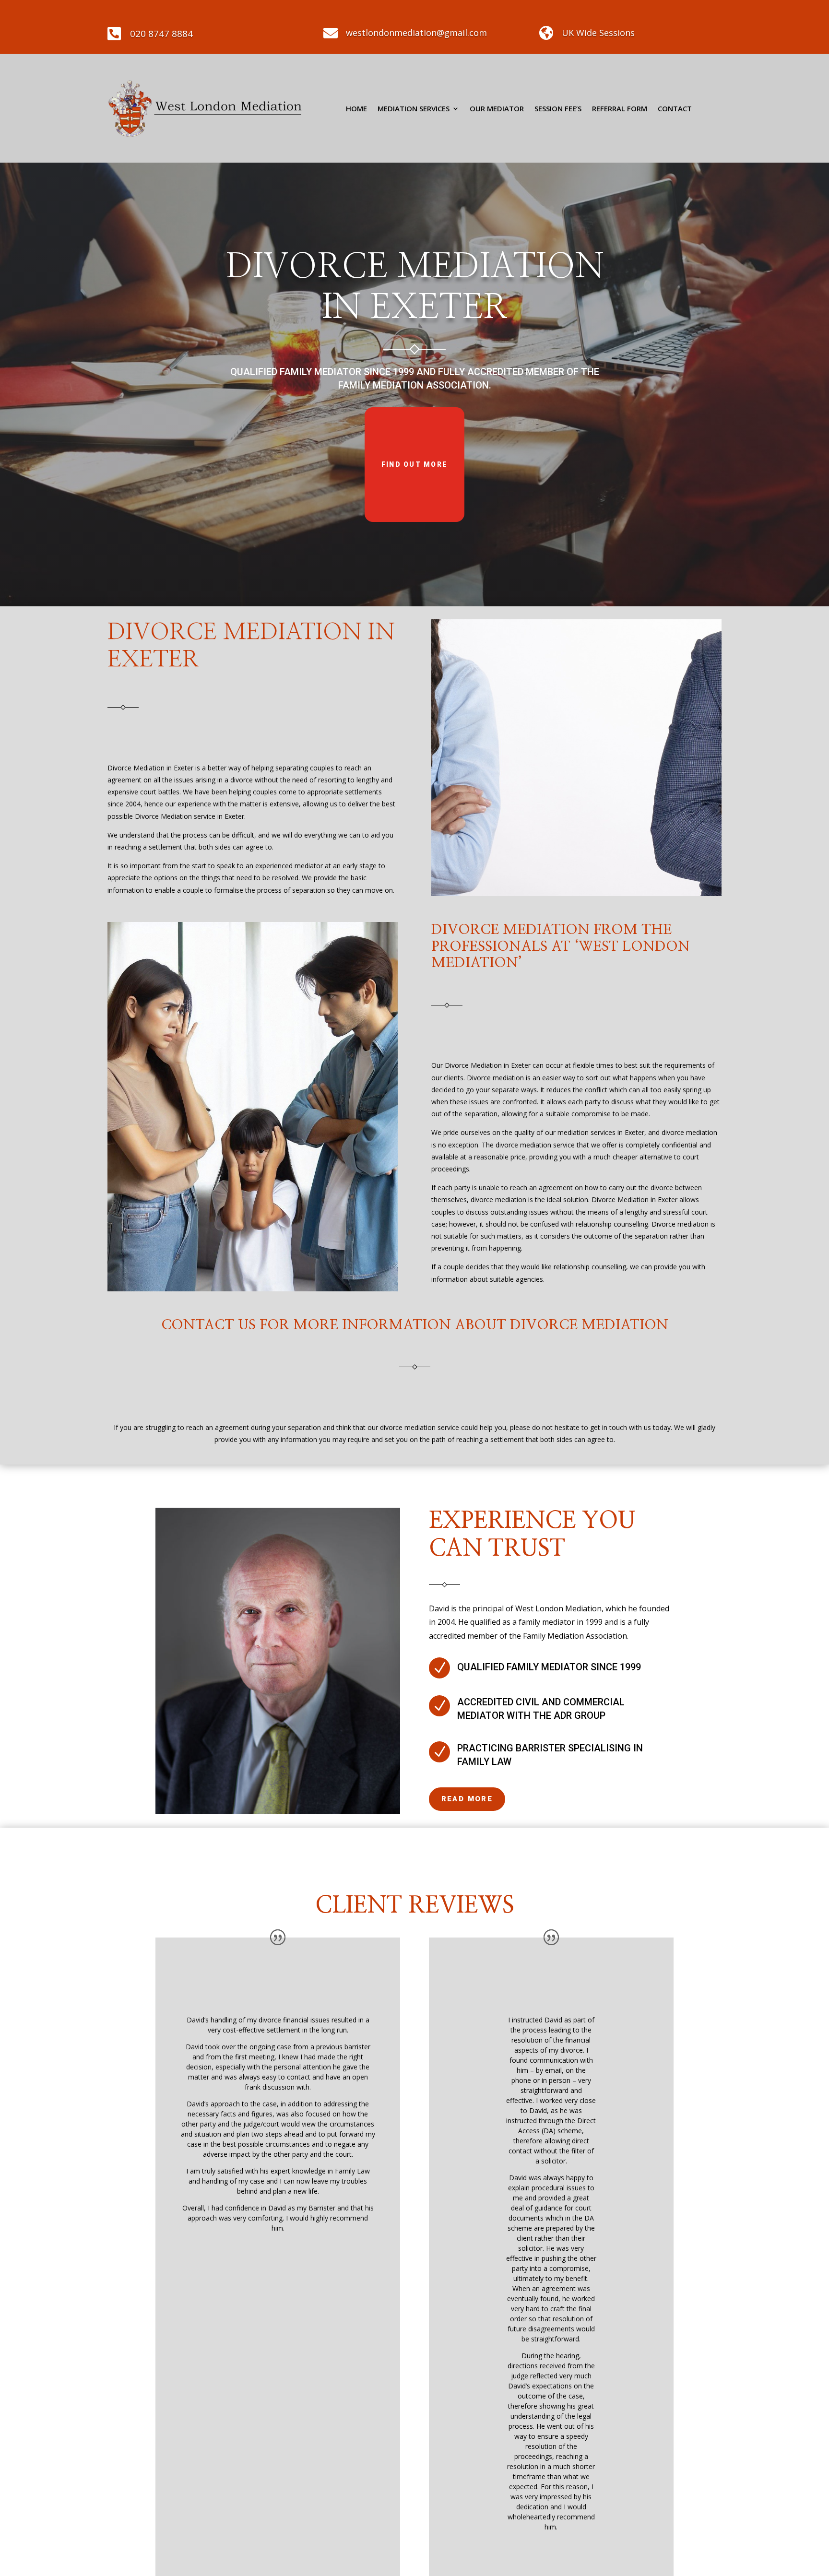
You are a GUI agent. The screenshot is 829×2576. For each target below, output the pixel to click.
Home (356, 108)
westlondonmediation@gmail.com (416, 33)
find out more (414, 464)
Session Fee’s (558, 108)
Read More (467, 1799)
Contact (675, 108)
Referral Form (620, 108)
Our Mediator (497, 108)
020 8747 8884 (161, 34)
